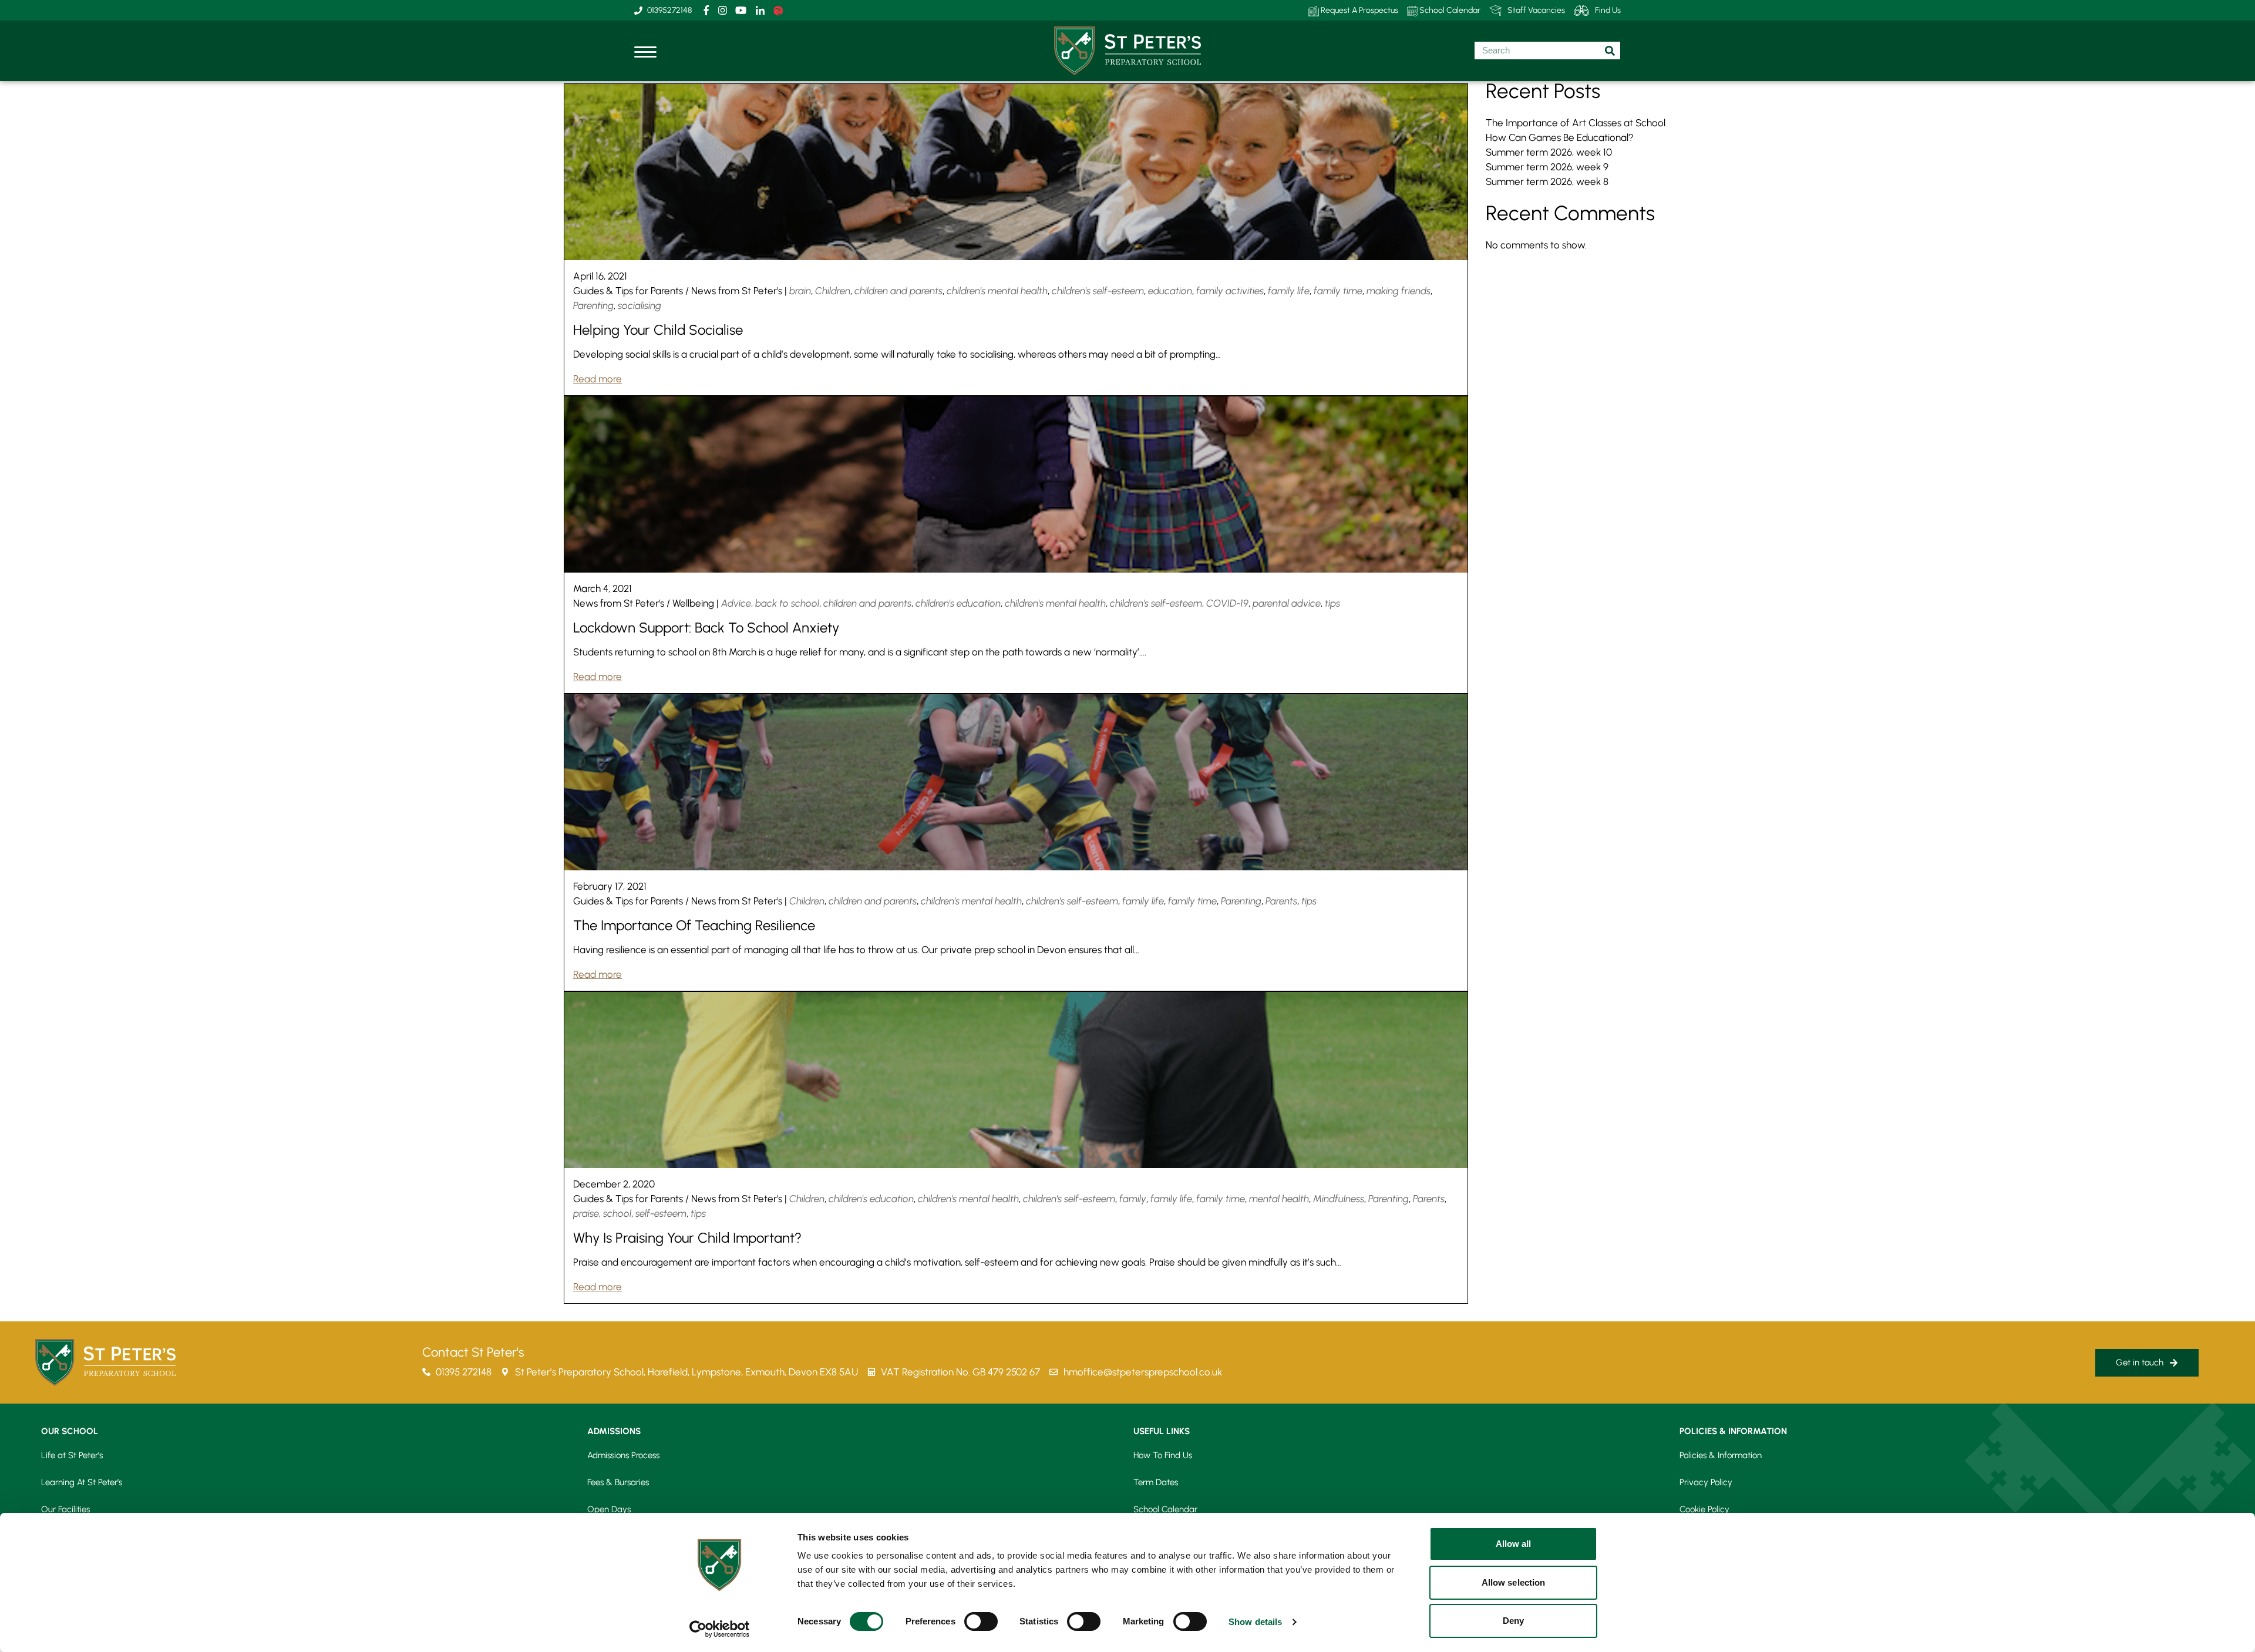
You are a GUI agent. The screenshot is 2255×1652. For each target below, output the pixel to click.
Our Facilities (65, 1509)
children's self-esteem (1098, 291)
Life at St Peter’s (72, 1455)
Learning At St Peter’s (82, 1482)
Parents (1281, 901)
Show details (1255, 1622)
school (617, 1213)
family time (1338, 291)
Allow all (1514, 1544)
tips (1332, 603)
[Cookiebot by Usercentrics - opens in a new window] (720, 1629)
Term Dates (1156, 1482)
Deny (1513, 1621)
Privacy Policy (1706, 1482)
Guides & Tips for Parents (628, 291)
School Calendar (1449, 10)
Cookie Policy (1704, 1509)
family (1133, 1199)
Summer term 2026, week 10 (1549, 152)
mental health (1279, 1199)
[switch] (981, 1621)
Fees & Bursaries (618, 1482)
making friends (1399, 291)
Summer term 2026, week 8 (1547, 181)
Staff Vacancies (1536, 10)
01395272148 (669, 10)
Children (833, 291)
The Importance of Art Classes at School (1576, 123)
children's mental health (997, 291)
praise (586, 1213)
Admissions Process (623, 1455)
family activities (1230, 291)
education (1170, 291)
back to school (787, 603)
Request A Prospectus (1359, 10)
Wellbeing (693, 603)
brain (800, 291)
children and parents (898, 291)
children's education (958, 603)
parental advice (1287, 603)
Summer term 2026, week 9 (1547, 167)
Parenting (593, 305)
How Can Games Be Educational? (1560, 137)
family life (1289, 291)
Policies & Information (1721, 1455)
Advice (736, 603)
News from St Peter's (737, 291)
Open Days (609, 1509)
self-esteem (661, 1213)
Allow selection (1514, 1582)
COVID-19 (1227, 603)
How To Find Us (1163, 1455)
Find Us (1608, 10)
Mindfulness (1339, 1199)
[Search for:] (1547, 51)
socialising (640, 305)
